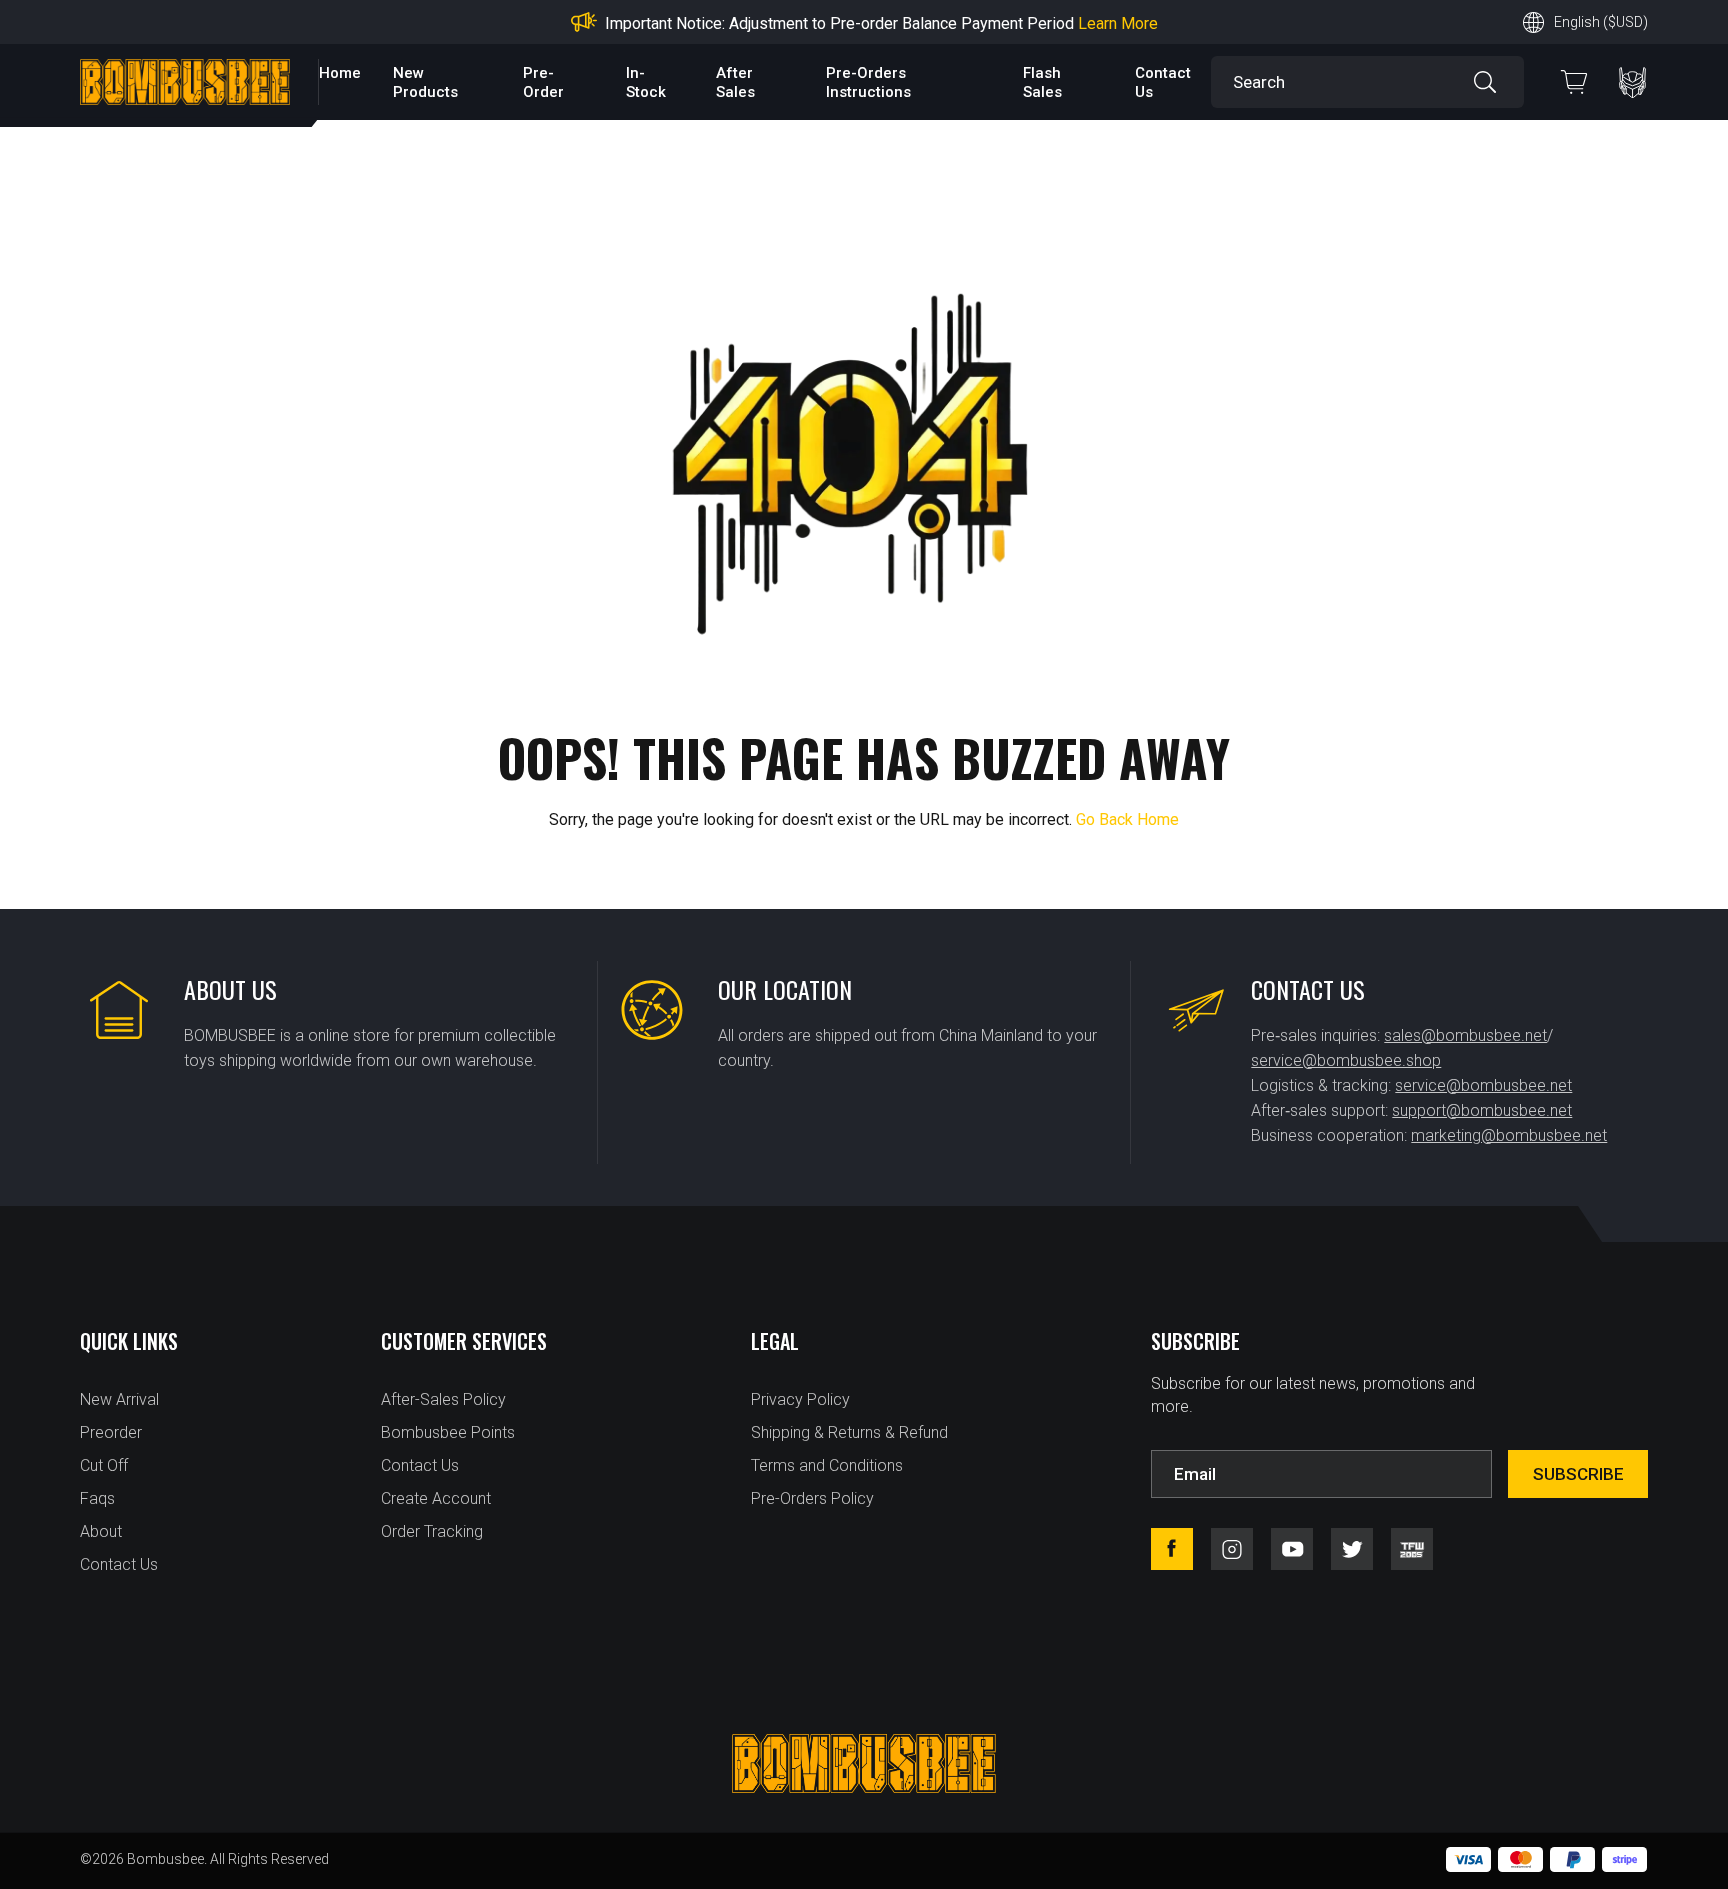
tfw (1412, 1549)
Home (340, 73)
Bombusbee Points (448, 1432)
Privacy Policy (800, 1399)
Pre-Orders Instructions (868, 82)
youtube (1292, 1549)
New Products (425, 82)
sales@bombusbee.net (1465, 1035)
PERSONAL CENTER (1632, 82)
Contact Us (119, 1564)
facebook (1172, 1549)
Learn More (1118, 23)
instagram (1232, 1549)
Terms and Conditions (827, 1465)
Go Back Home (1127, 819)
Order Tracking (432, 1531)
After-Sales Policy (443, 1399)
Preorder (111, 1432)
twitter (1352, 1549)
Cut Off (104, 1465)
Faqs (97, 1498)
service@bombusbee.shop (1346, 1060)
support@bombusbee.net (1482, 1110)
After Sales (735, 82)
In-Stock (646, 82)
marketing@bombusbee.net (1509, 1135)
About (101, 1531)
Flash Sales (1042, 82)
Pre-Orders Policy (812, 1498)
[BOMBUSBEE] (185, 82)
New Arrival (119, 1399)
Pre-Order (543, 82)
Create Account (436, 1498)
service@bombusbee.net (1483, 1085)
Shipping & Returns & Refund (849, 1432)
